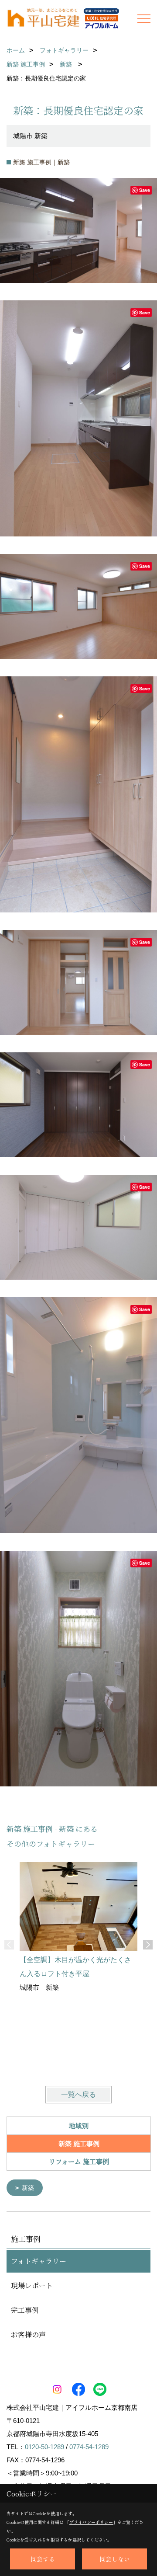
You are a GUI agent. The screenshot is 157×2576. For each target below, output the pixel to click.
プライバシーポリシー (91, 2522)
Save (145, 190)
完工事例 (25, 2310)
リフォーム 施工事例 (79, 2161)
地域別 (79, 2125)
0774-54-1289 (89, 2447)
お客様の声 (28, 2334)
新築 (28, 2188)
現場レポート (32, 2285)
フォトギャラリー (39, 2261)
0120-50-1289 (44, 2447)
